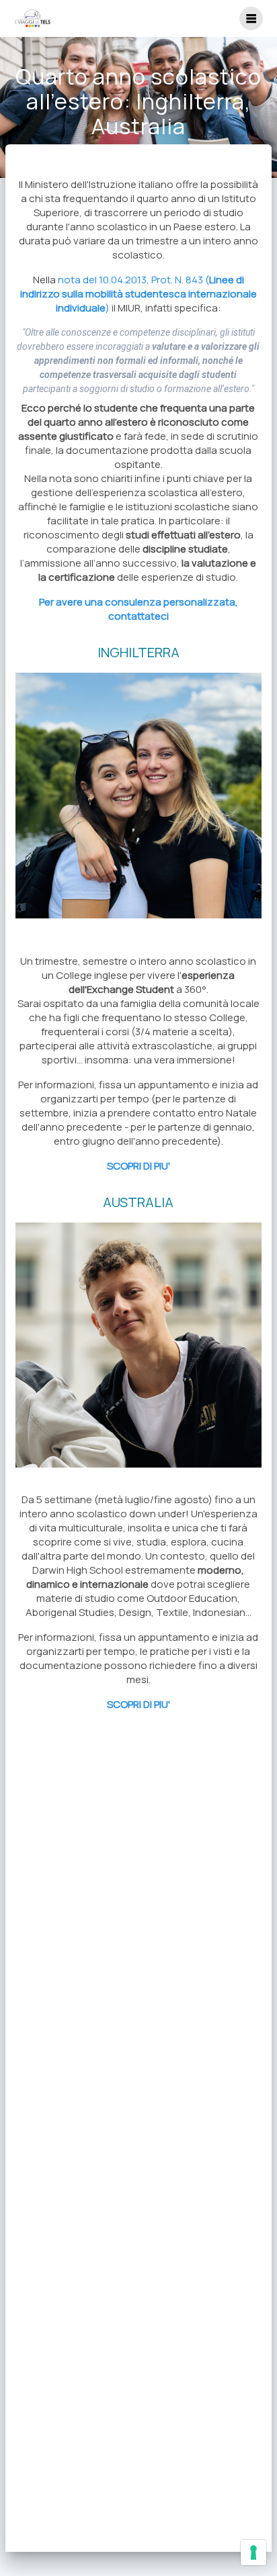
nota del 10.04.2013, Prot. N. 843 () (138, 294)
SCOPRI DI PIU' (138, 1166)
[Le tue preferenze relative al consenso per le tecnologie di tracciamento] (253, 2553)
